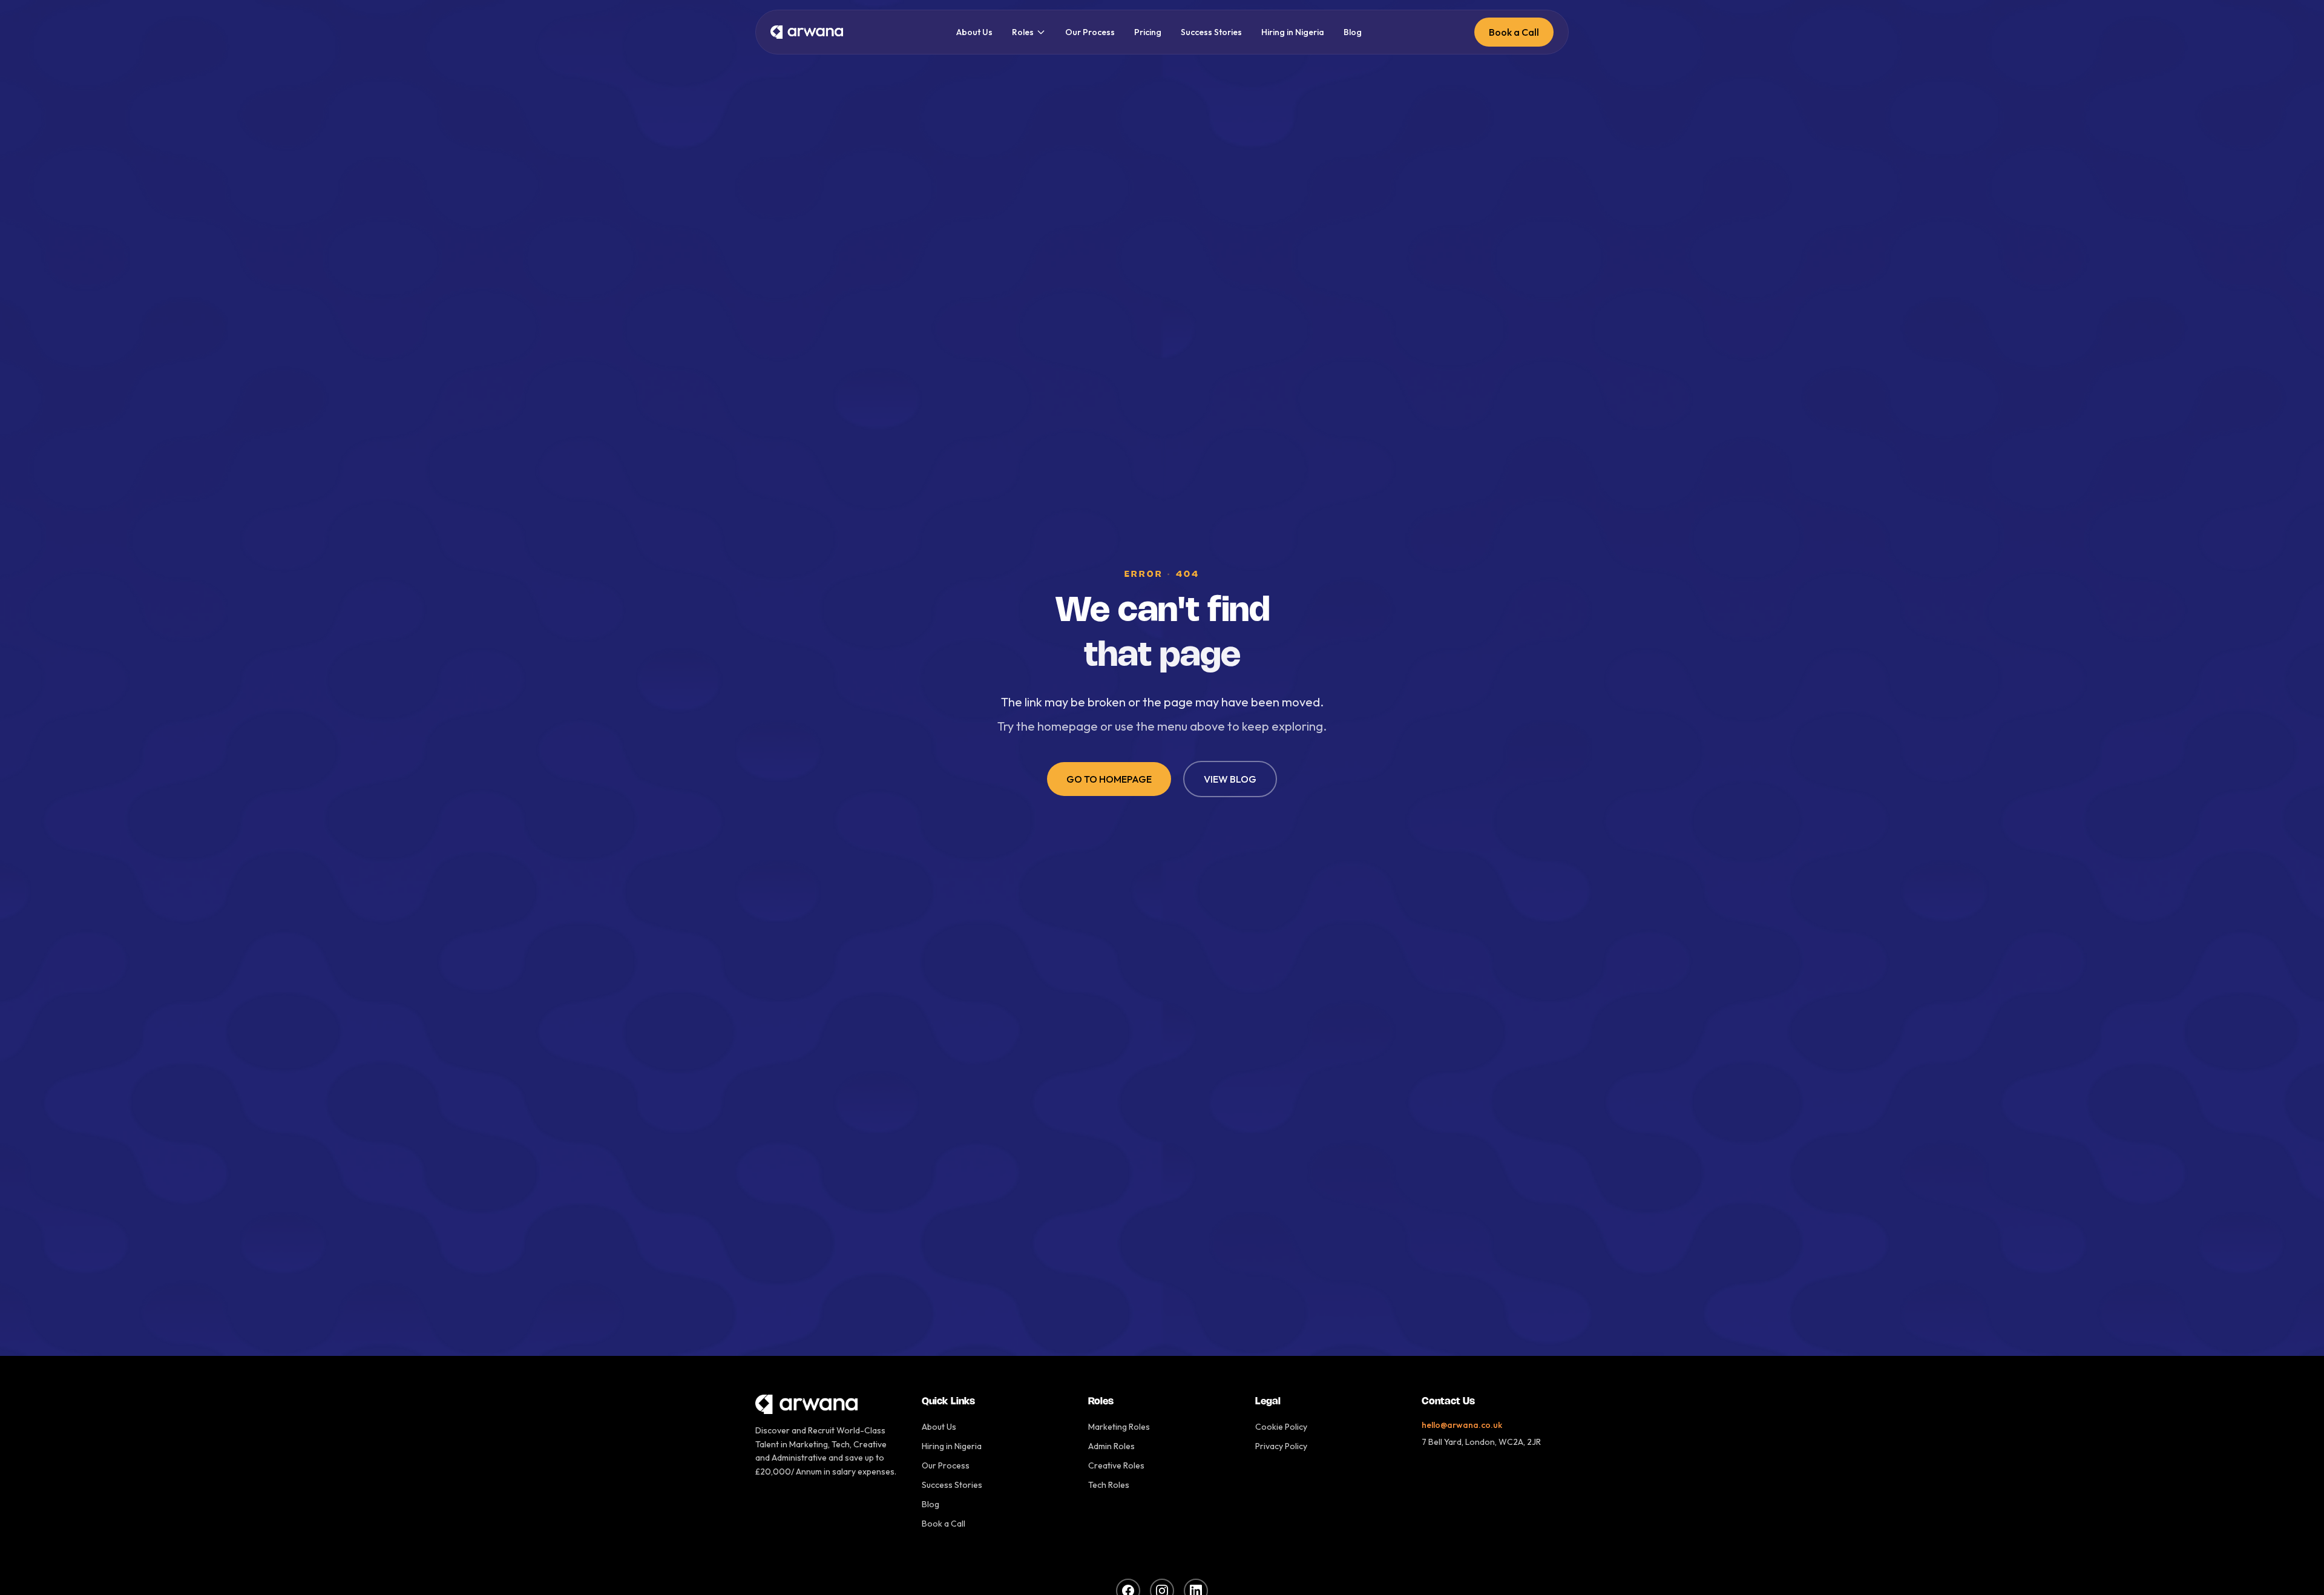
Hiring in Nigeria (1293, 32)
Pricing (1148, 32)
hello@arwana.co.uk (1462, 1425)
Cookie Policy (1281, 1427)
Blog (1353, 32)
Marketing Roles (1119, 1427)
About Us (974, 32)
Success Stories (1211, 32)
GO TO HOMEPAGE (1109, 779)
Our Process (1090, 32)
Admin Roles (1111, 1446)
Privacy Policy (1281, 1446)
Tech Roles (1109, 1485)
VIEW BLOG (1230, 779)
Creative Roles (1116, 1465)
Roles (1023, 32)
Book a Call (1514, 32)
